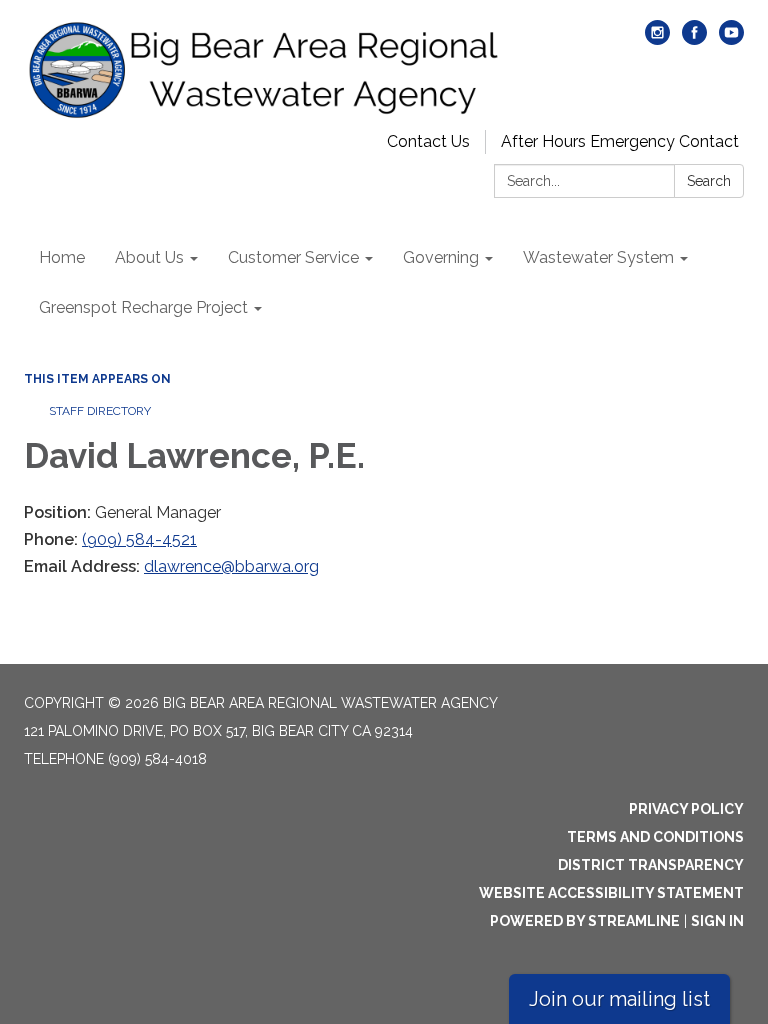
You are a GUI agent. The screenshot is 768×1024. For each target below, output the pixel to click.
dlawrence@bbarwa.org (231, 566)
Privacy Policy (686, 809)
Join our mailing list (619, 999)
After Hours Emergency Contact (620, 141)
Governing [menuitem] (441, 257)
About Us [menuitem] (149, 257)
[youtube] (731, 39)
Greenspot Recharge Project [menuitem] (143, 307)
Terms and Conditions (655, 837)
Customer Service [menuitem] (293, 257)
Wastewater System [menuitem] (598, 257)
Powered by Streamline (585, 921)
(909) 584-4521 (139, 539)
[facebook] (694, 39)
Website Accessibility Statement (611, 893)
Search (709, 181)
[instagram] (657, 39)
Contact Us (428, 141)
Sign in (717, 921)
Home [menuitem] (62, 257)
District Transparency (651, 865)
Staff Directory (100, 411)
